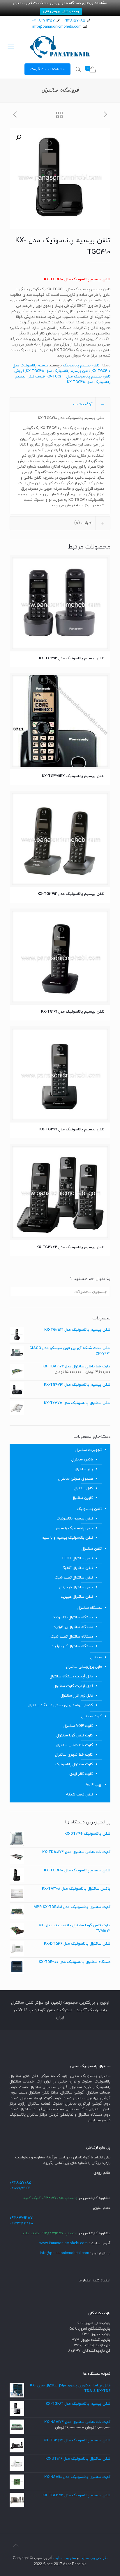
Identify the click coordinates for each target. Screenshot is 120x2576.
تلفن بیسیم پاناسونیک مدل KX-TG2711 (72, 1130)
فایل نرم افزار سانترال (77, 1696)
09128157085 (74, 21)
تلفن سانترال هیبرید (77, 1597)
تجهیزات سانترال (89, 1450)
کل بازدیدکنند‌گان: (95, 2351)
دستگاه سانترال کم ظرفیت (72, 1646)
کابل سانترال (83, 1488)
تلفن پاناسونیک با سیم (75, 1528)
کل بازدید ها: (99, 2345)
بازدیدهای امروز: (97, 2323)
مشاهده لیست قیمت (47, 69)
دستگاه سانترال (90, 1608)
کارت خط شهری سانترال (74, 1755)
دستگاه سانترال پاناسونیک (72, 1617)
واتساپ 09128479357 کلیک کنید (50, 2233)
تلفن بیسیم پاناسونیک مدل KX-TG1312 (72, 658)
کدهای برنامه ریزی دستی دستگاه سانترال (60, 1705)
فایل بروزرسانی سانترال (84, 1667)
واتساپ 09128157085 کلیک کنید (50, 2198)
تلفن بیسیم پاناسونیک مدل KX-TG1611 (73, 1012)
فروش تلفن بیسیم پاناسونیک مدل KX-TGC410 (62, 374)
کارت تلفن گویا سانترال (75, 1736)
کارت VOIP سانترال (78, 1726)
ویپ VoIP (94, 1785)
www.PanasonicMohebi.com (63, 2243)
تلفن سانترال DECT (78, 1558)
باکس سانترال (82, 1460)
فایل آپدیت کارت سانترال (73, 1686)
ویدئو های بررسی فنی (61, 11)
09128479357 (43, 21)
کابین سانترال (82, 1498)
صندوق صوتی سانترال (76, 1479)
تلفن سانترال (92, 1549)
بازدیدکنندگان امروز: (94, 2329)
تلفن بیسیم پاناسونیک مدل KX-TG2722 (70, 1247)
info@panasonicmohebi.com (57, 27)
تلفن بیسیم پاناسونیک (81, 366)
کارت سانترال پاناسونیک (74, 1764)
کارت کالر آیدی (81, 1774)
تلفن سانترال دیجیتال (76, 1587)
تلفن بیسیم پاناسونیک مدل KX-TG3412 (71, 894)
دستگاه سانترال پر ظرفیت (73, 1627)
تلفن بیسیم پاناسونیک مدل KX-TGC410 (58, 371)
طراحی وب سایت (93, 2558)
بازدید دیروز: (100, 2334)
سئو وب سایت (65, 2558)
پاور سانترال (84, 1469)
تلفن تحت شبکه (80, 1795)
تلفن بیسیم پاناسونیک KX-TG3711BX (73, 776)
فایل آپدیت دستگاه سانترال (71, 1677)
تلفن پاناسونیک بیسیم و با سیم (67, 1538)
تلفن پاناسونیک (89, 1509)
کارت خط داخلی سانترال (74, 1745)
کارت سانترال (91, 1716)
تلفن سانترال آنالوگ (77, 1568)
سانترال (96, 1657)
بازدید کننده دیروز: (95, 2340)
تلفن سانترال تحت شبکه (73, 1578)
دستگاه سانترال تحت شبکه (71, 1637)
